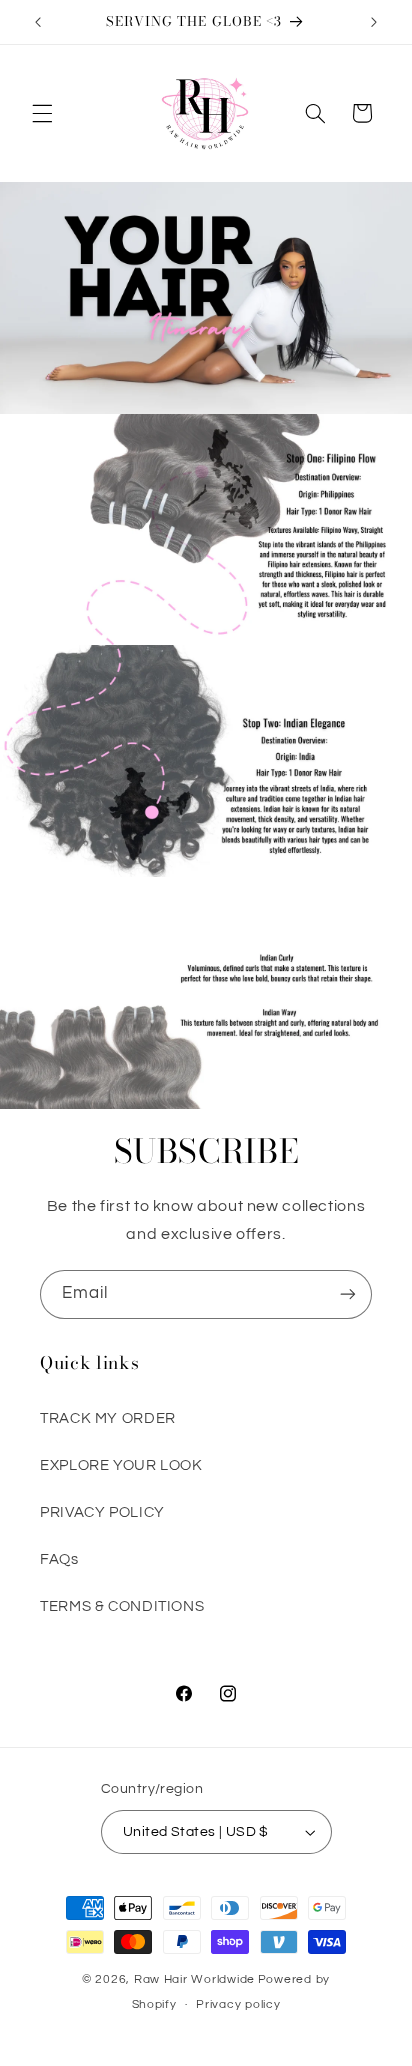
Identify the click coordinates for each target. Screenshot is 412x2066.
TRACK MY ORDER (108, 1418)
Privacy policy (238, 2004)
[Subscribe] (348, 1294)
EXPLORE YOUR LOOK (121, 1465)
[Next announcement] (374, 22)
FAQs (59, 1559)
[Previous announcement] (38, 22)
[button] (42, 113)
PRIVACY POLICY (102, 1512)
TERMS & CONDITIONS (122, 1606)
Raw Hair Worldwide (194, 1979)
